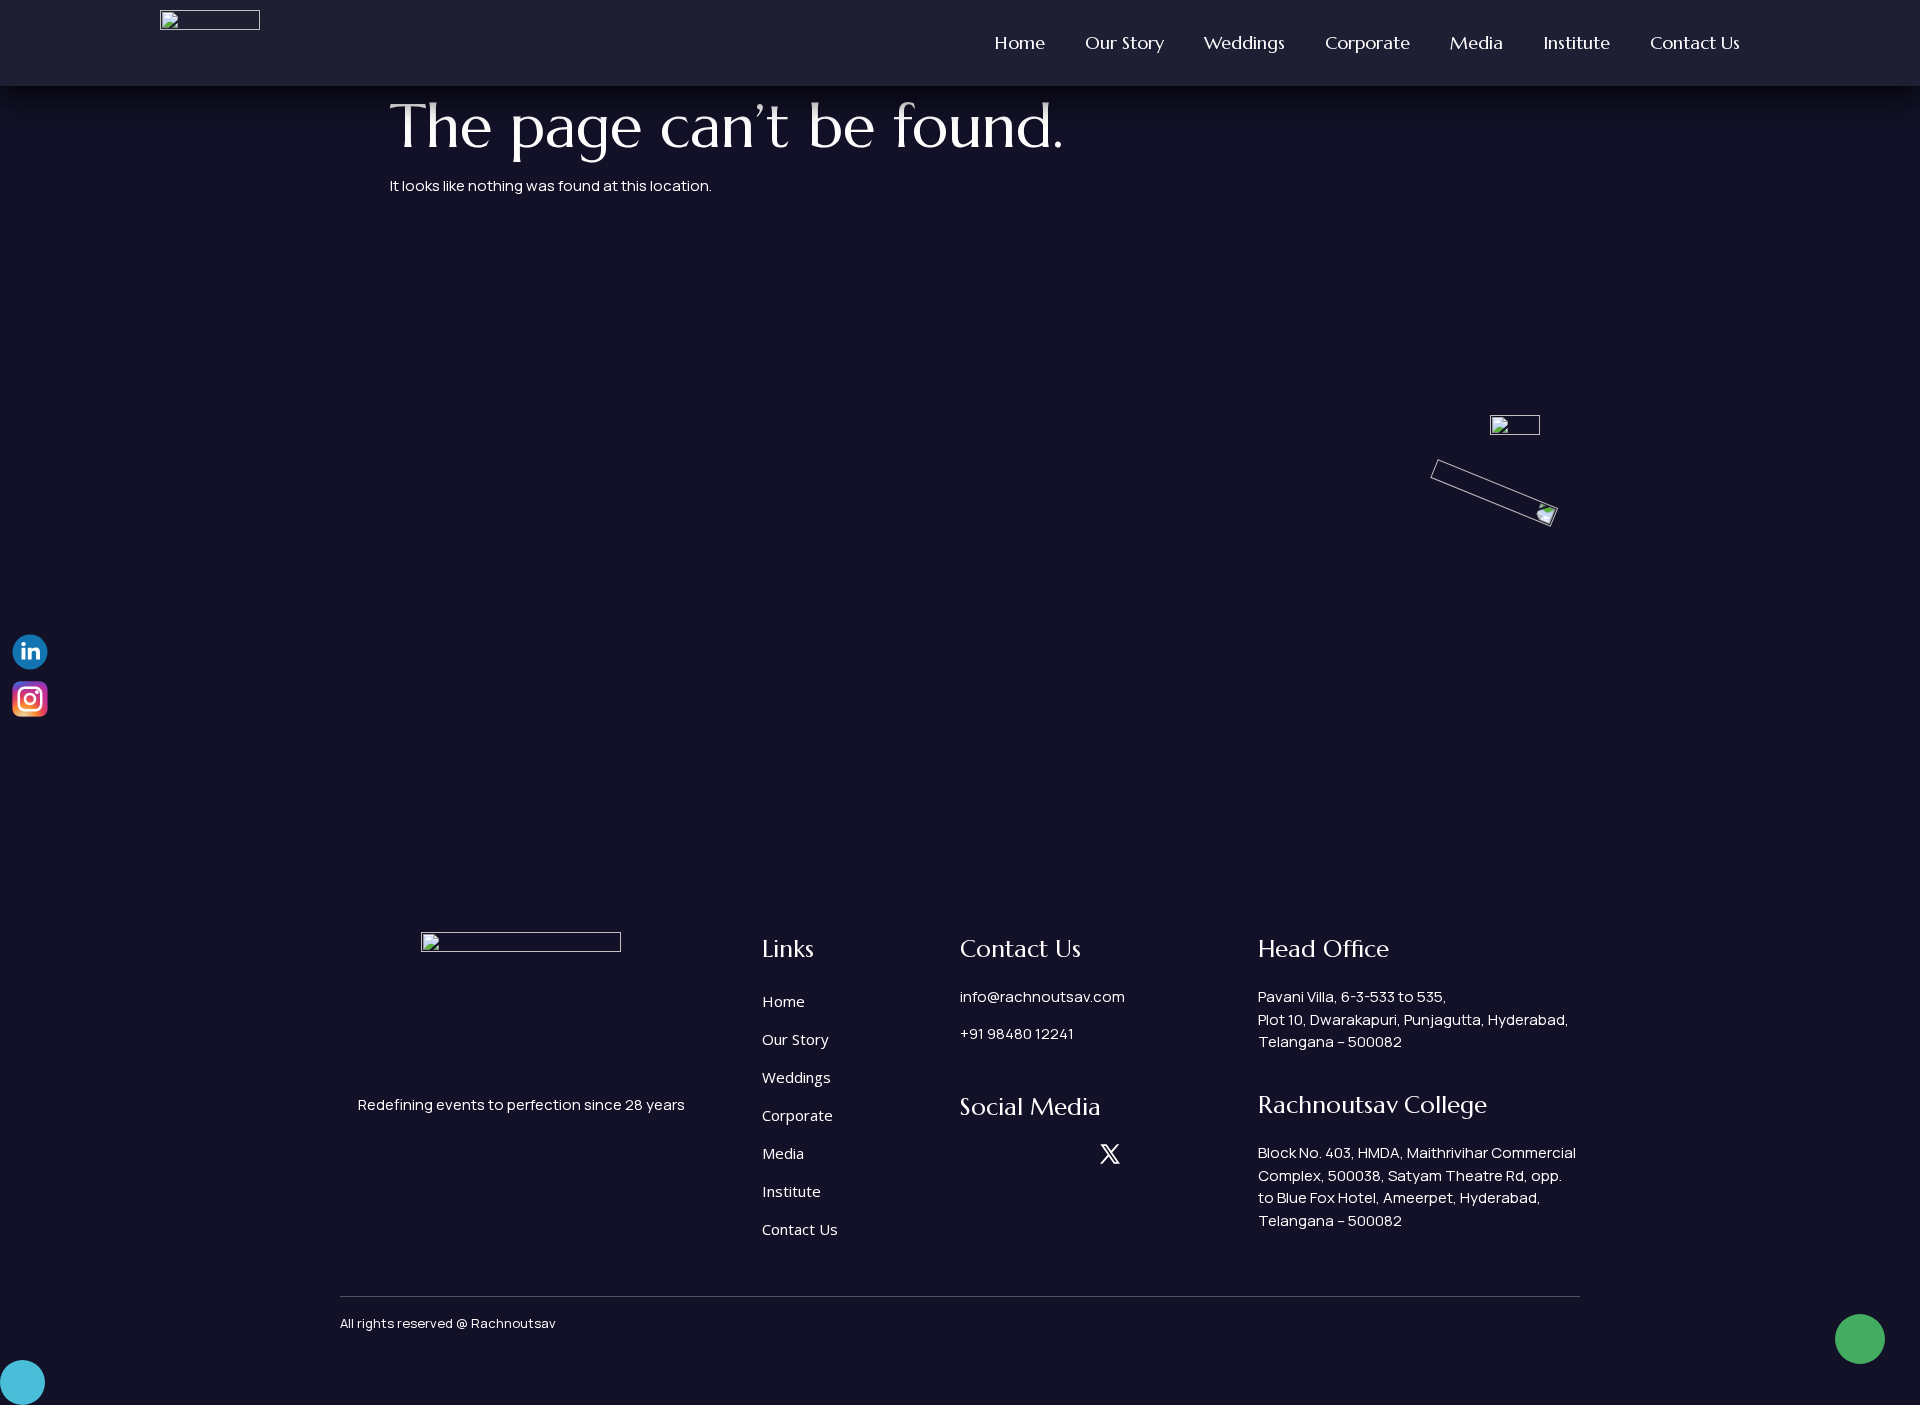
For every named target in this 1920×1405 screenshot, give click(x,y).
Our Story (1124, 42)
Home (1020, 42)
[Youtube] (1145, 1154)
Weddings (1244, 42)
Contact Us (1695, 42)
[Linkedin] (1005, 1154)
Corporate (1367, 42)
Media (1476, 42)
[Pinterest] (1075, 1154)
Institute (1576, 42)
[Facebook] (1040, 1154)
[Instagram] (970, 1154)
